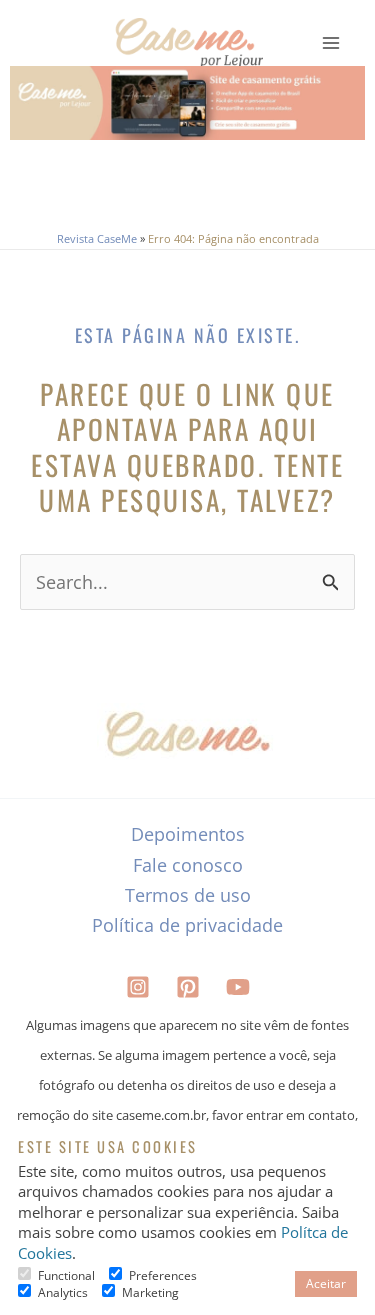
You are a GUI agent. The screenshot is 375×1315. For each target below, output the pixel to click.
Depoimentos (188, 834)
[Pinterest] (188, 987)
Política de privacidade (187, 925)
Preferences (163, 1275)
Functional (66, 1275)
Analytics (63, 1292)
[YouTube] (238, 987)
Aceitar (326, 1283)
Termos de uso (188, 895)
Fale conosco (188, 865)
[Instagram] (138, 987)
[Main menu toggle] (331, 43)
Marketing (150, 1292)
